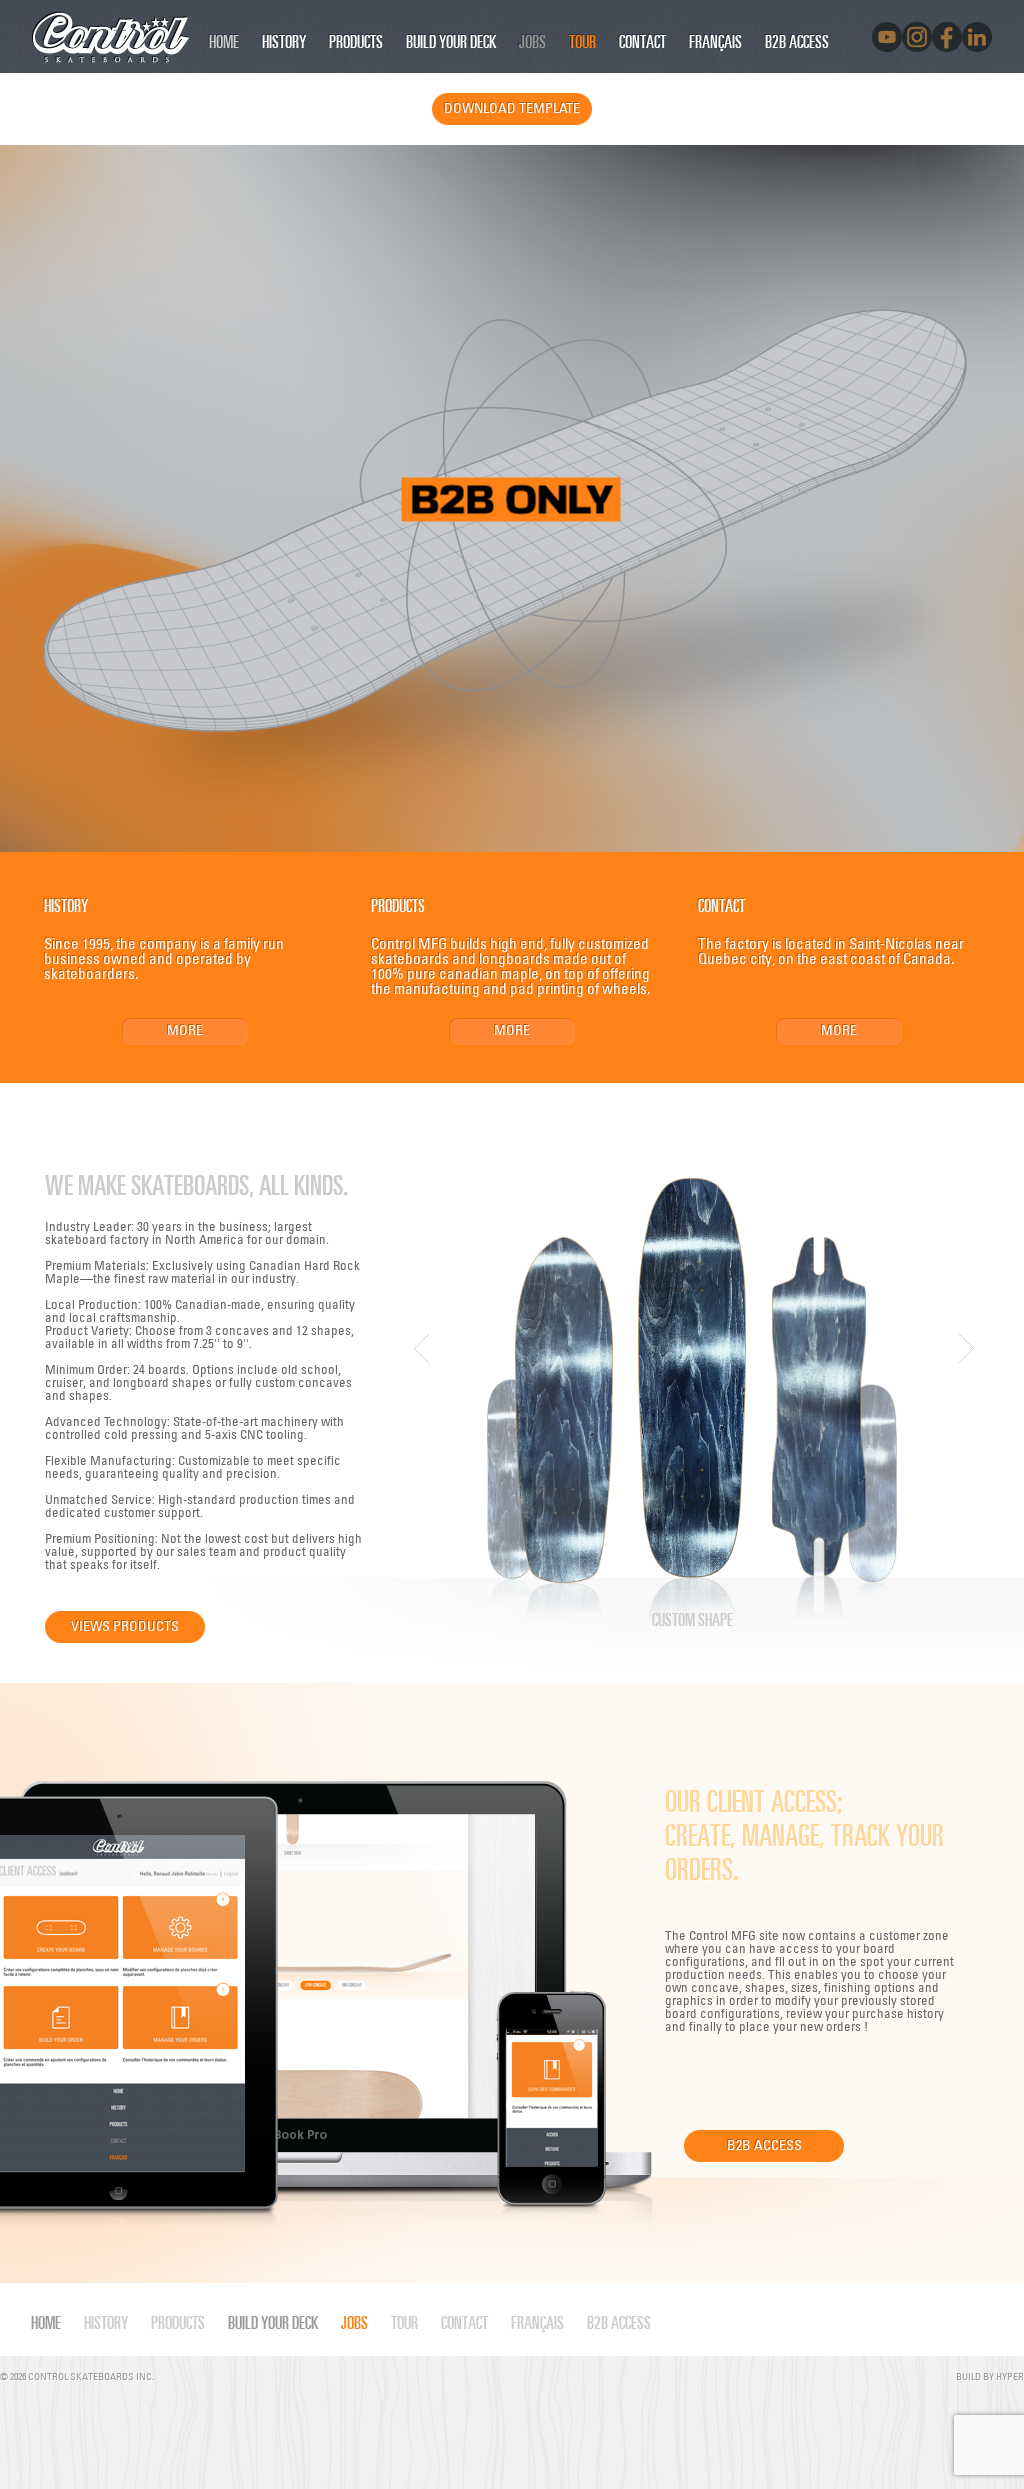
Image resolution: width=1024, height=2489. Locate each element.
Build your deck (451, 41)
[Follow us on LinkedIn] (977, 37)
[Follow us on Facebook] (947, 37)
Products (356, 41)
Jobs (532, 41)
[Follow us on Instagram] (917, 37)
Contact (642, 41)
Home (224, 41)
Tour (582, 41)
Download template (512, 107)
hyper (1010, 2376)
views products (125, 1625)
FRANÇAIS (715, 41)
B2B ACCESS (797, 41)
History (284, 41)
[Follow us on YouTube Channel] (887, 37)
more (185, 1029)
